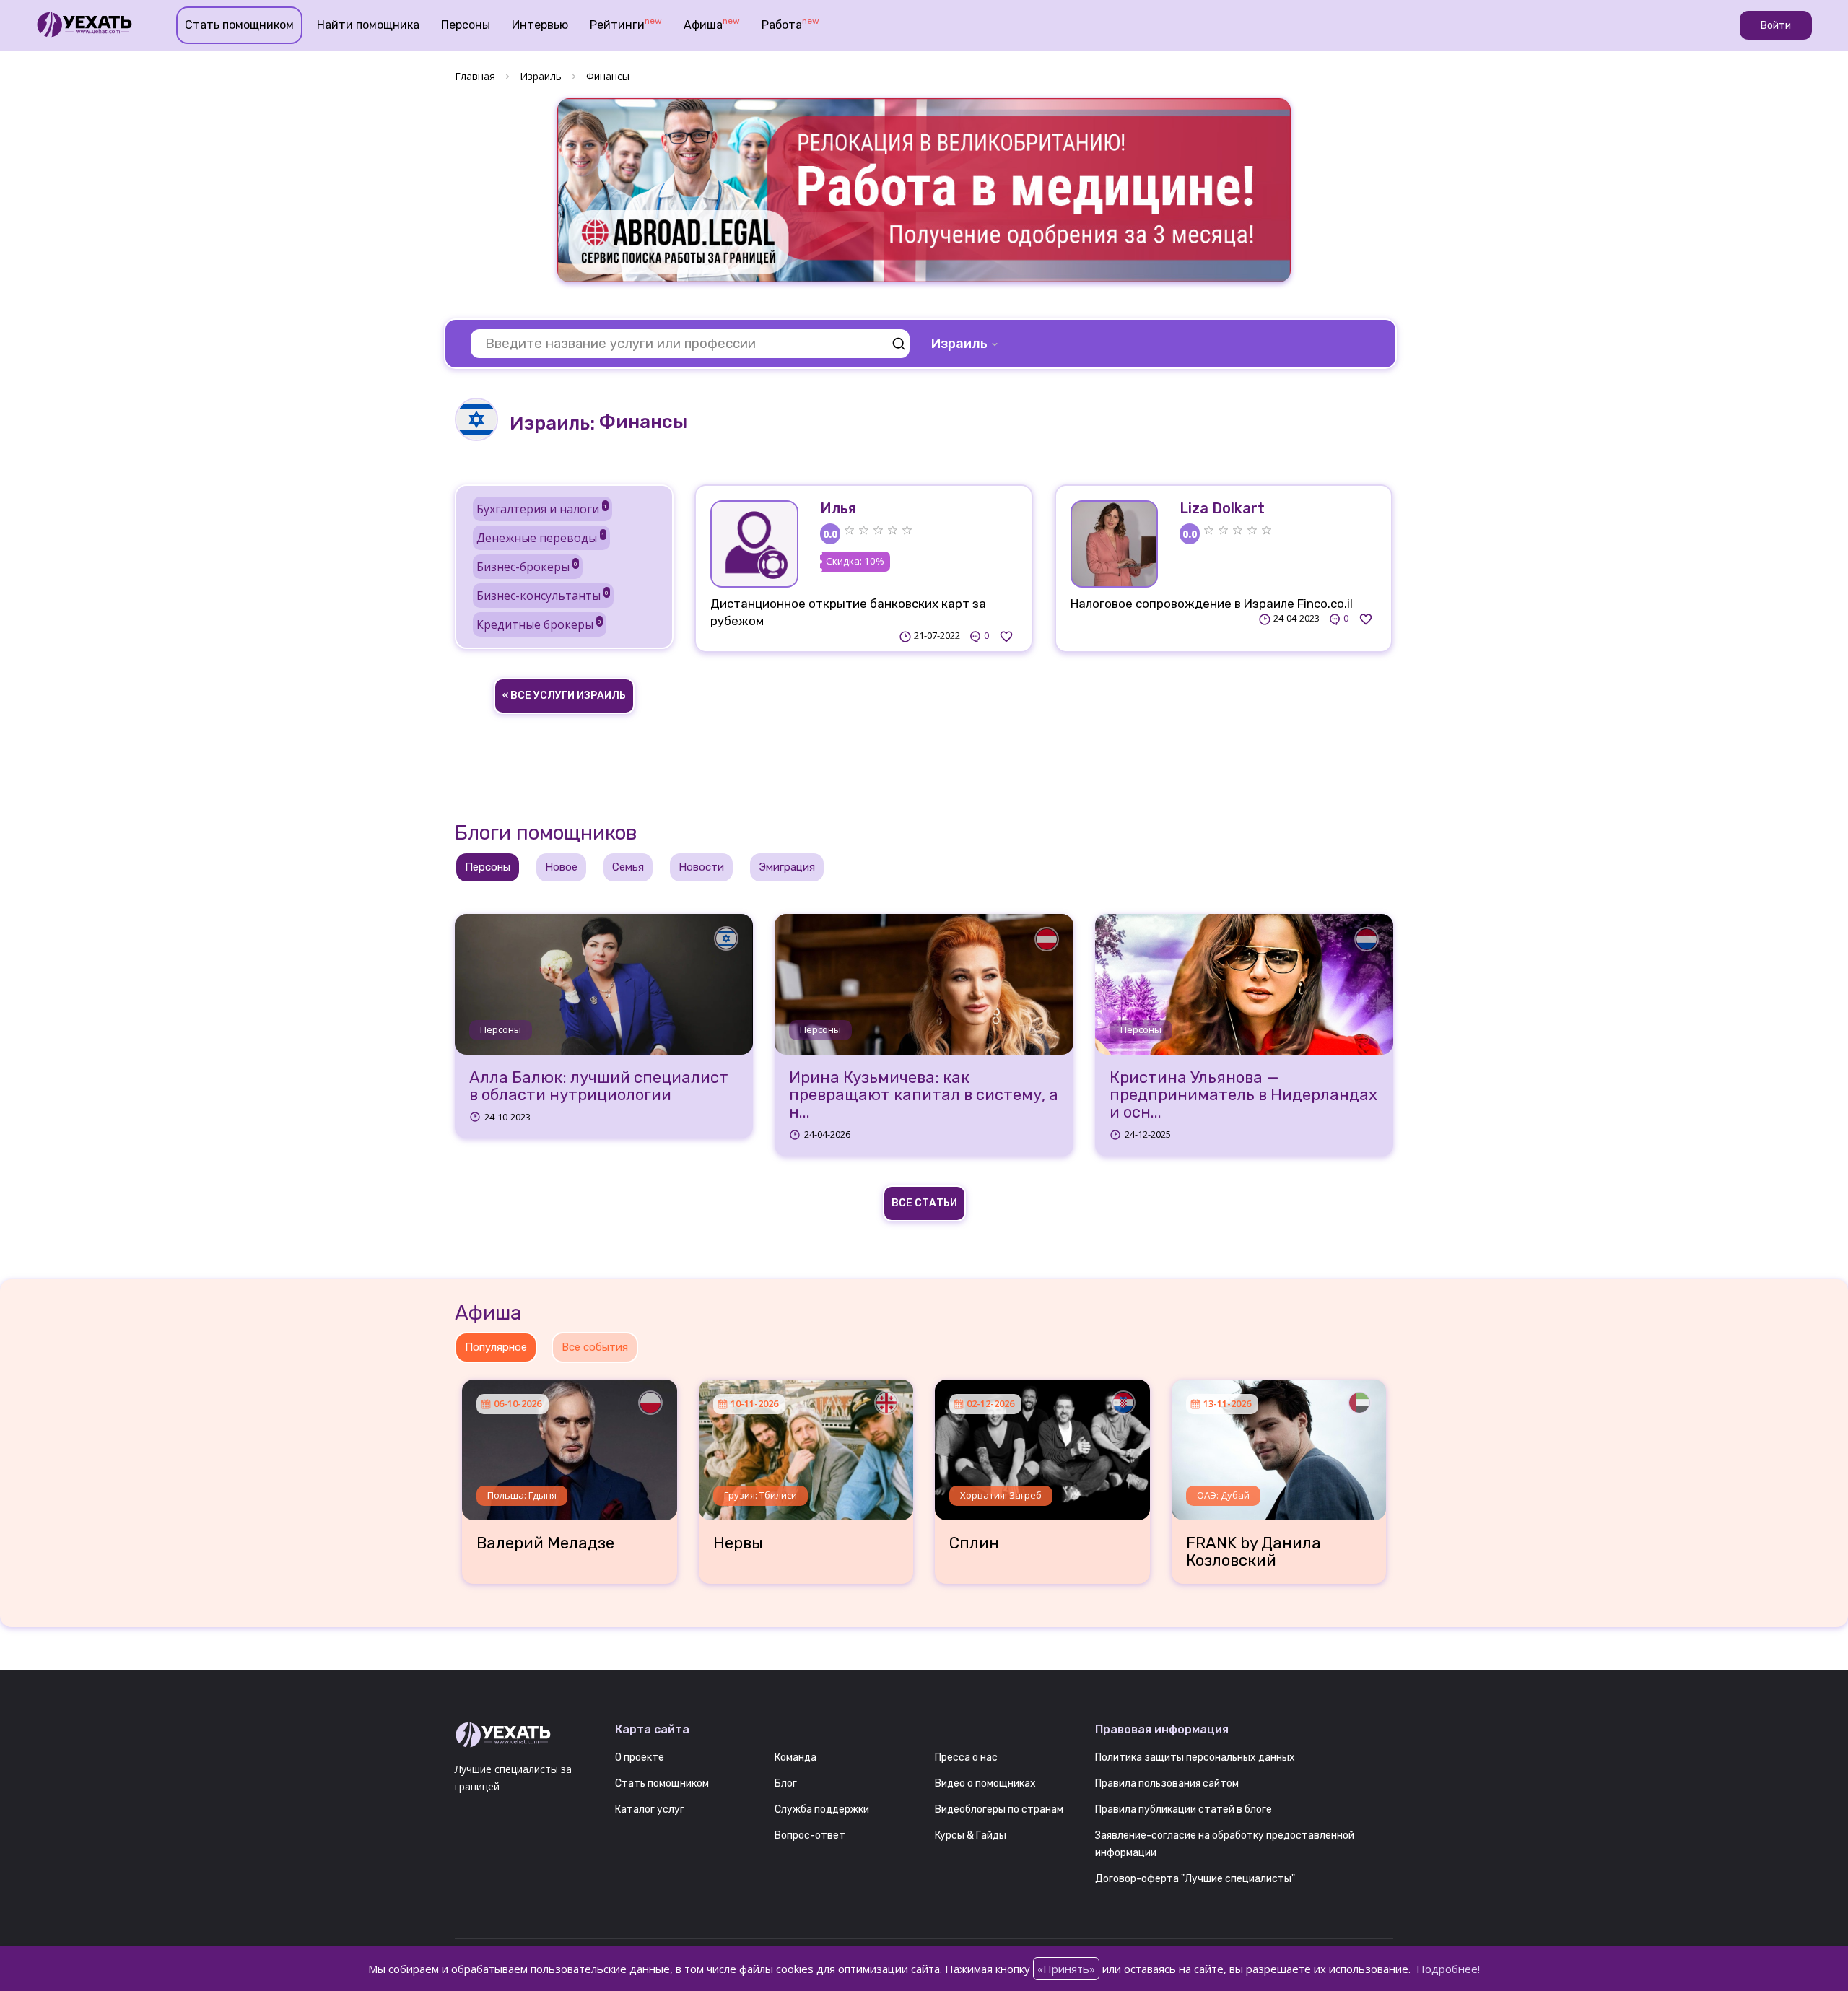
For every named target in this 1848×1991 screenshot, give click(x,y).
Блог (786, 1783)
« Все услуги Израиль (564, 696)
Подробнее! (1448, 1969)
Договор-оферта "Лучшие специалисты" (1195, 1879)
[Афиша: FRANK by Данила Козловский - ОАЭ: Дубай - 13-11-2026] (1279, 1445)
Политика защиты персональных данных (1195, 1757)
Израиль (541, 76)
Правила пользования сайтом (1167, 1783)
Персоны (466, 25)
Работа (790, 24)
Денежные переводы (541, 538)
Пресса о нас (966, 1757)
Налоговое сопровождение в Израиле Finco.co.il (1212, 604)
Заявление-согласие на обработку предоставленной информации (1225, 1844)
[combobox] (966, 344)
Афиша (712, 24)
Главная (475, 76)
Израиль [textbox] (959, 344)
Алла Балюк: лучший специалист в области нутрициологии (599, 1086)
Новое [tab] (561, 867)
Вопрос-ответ (810, 1835)
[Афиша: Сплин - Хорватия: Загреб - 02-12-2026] (1042, 1445)
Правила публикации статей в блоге (1184, 1809)
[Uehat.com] (524, 1735)
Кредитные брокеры (539, 624)
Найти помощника (368, 25)
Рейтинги (626, 24)
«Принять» (1066, 1969)
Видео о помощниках (985, 1783)
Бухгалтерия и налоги (542, 509)
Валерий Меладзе (545, 1543)
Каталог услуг (650, 1809)
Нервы (738, 1543)
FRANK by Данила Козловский (1254, 1552)
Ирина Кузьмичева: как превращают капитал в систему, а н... (924, 1095)
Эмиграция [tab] (787, 867)
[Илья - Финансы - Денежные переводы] (754, 544)
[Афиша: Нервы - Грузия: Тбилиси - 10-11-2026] (806, 1445)
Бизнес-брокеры (527, 567)
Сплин (974, 1543)
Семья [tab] (628, 867)
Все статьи (924, 1203)
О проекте (640, 1757)
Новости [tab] (701, 867)
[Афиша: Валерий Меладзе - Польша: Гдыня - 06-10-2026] (570, 1445)
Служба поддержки (822, 1809)
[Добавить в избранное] (1006, 636)
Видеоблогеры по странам (999, 1809)
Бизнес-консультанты (542, 596)
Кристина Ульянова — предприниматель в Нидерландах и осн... (1243, 1095)
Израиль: (552, 423)
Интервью (540, 25)
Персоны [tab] (488, 867)
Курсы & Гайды (971, 1835)
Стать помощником (239, 25)
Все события (595, 1347)
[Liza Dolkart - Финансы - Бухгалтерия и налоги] (1115, 544)
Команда (796, 1757)
